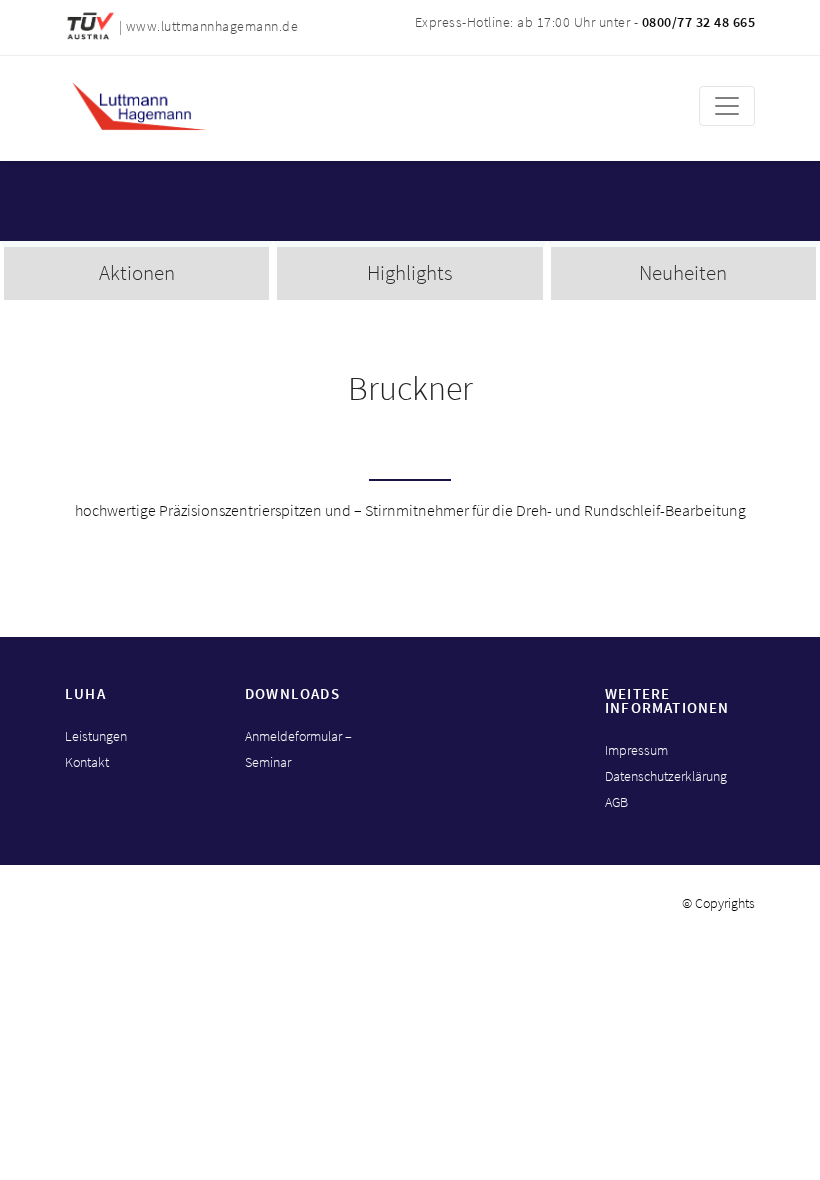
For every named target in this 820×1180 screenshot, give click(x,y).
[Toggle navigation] (727, 106)
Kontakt (87, 762)
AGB (616, 802)
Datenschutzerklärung (666, 776)
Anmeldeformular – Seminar (298, 749)
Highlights (410, 272)
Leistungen (96, 736)
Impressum (636, 750)
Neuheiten (683, 272)
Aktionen (137, 272)
